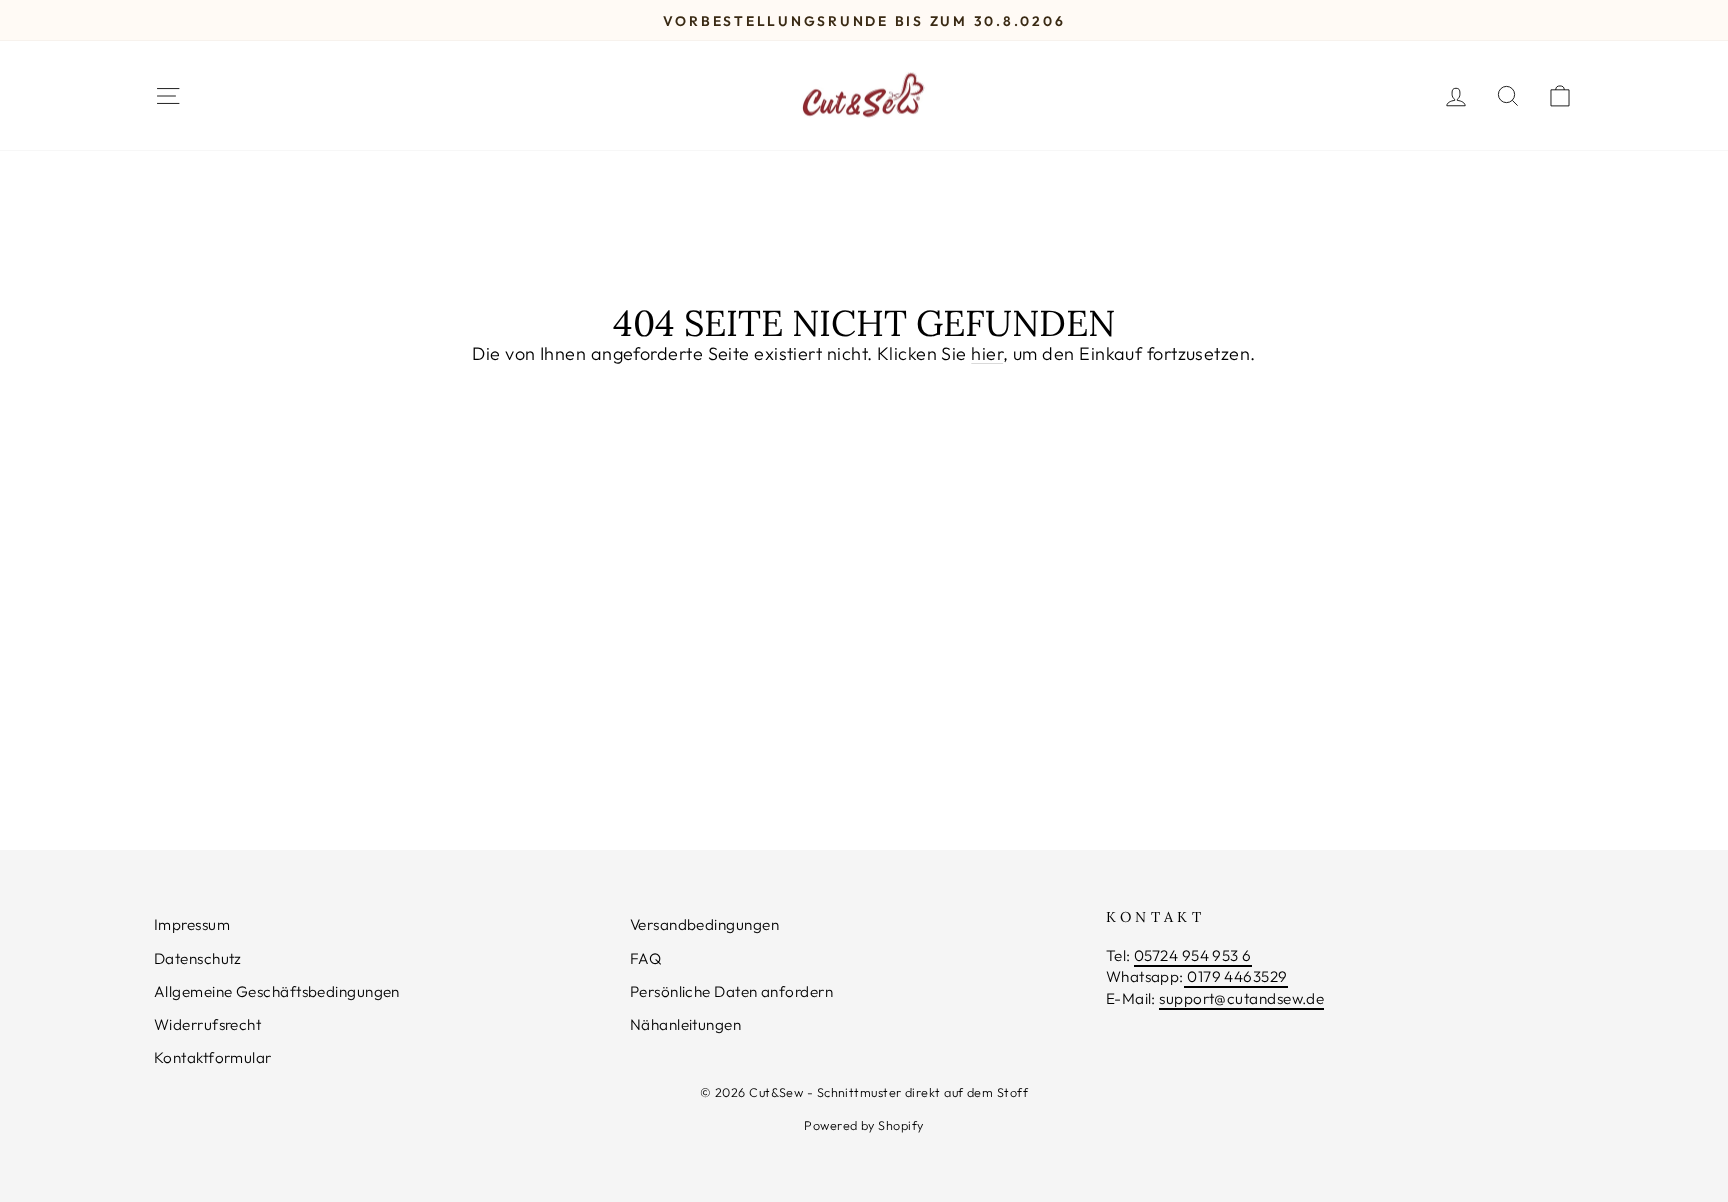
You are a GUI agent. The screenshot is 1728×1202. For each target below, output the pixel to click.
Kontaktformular (213, 1057)
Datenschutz (198, 958)
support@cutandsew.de (1241, 998)
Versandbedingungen (704, 924)
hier (987, 353)
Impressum (192, 924)
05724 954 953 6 (1193, 955)
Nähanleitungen (685, 1024)
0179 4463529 (1236, 976)
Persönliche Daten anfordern (731, 991)
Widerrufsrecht (207, 1024)
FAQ (645, 958)
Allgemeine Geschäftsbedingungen (277, 991)
